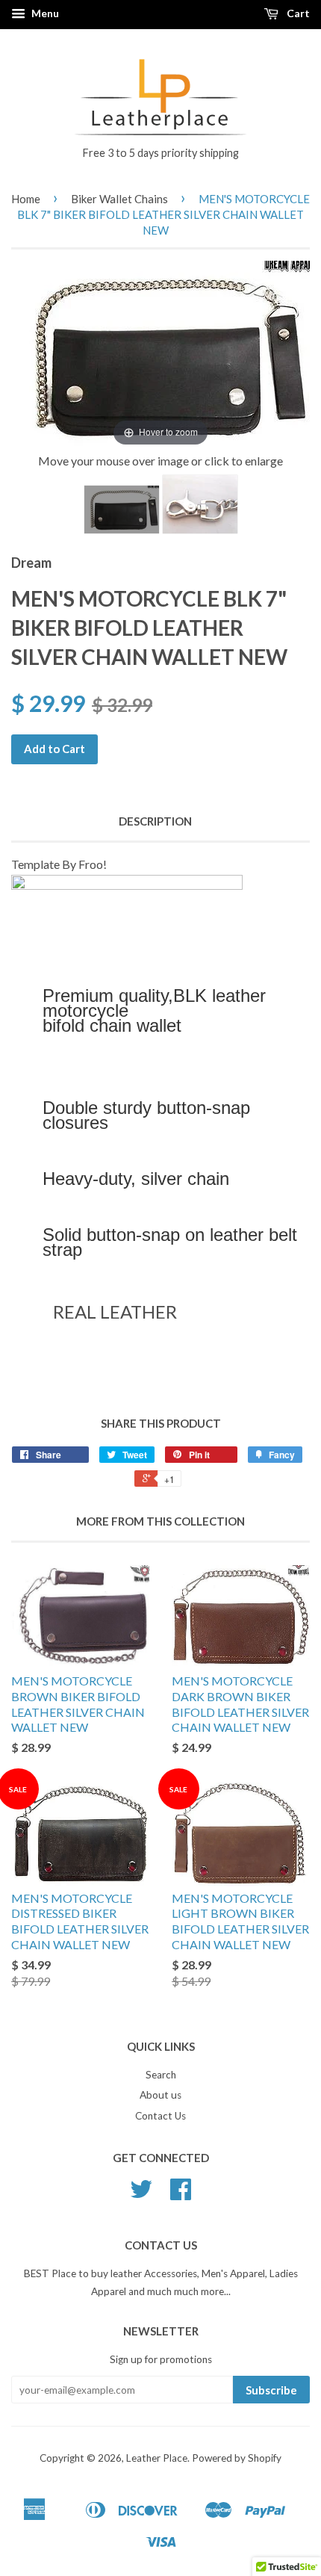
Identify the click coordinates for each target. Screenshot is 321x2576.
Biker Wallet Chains (119, 199)
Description (155, 821)
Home (26, 199)
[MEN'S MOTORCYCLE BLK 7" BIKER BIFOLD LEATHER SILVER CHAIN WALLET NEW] (122, 510)
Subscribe (271, 2390)
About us (160, 2095)
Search (161, 2075)
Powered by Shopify (237, 2458)
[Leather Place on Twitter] (141, 2194)
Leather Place (157, 2458)
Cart (297, 13)
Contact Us (160, 2116)
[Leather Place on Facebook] (181, 2194)
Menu (44, 13)
